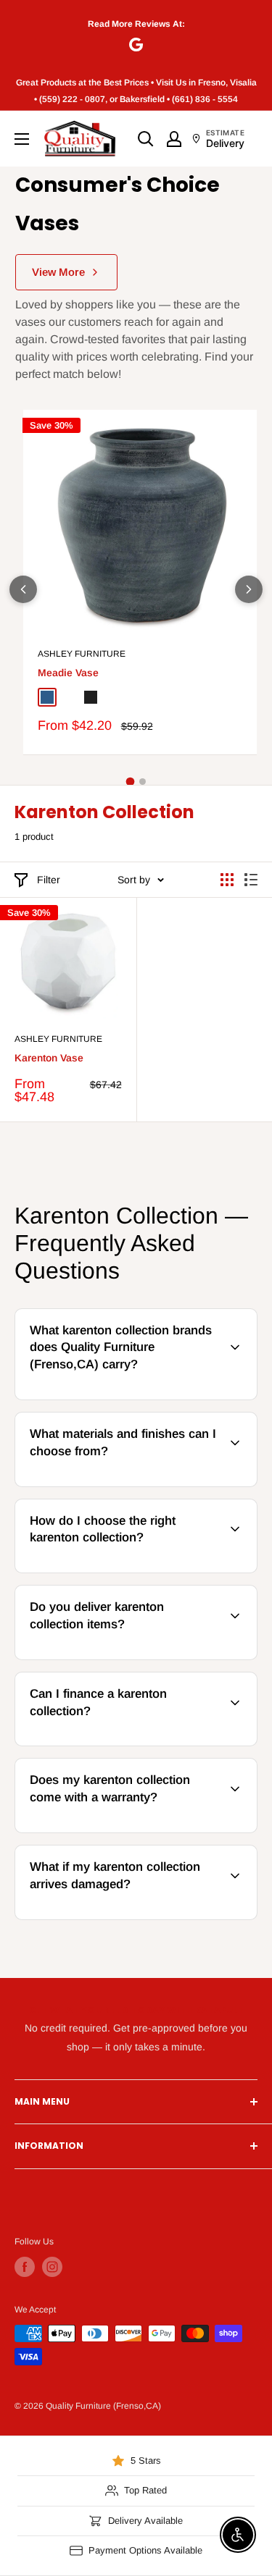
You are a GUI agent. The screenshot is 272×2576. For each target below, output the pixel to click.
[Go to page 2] (143, 782)
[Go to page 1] (130, 781)
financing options (133, 1743)
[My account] (174, 139)
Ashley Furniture (82, 654)
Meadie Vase (68, 673)
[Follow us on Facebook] (25, 2267)
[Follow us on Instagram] (52, 2267)
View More (58, 272)
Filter (49, 880)
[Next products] (249, 589)
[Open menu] (22, 139)
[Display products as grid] (227, 880)
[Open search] (146, 139)
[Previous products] (23, 589)
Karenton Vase (49, 1058)
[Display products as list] (251, 880)
